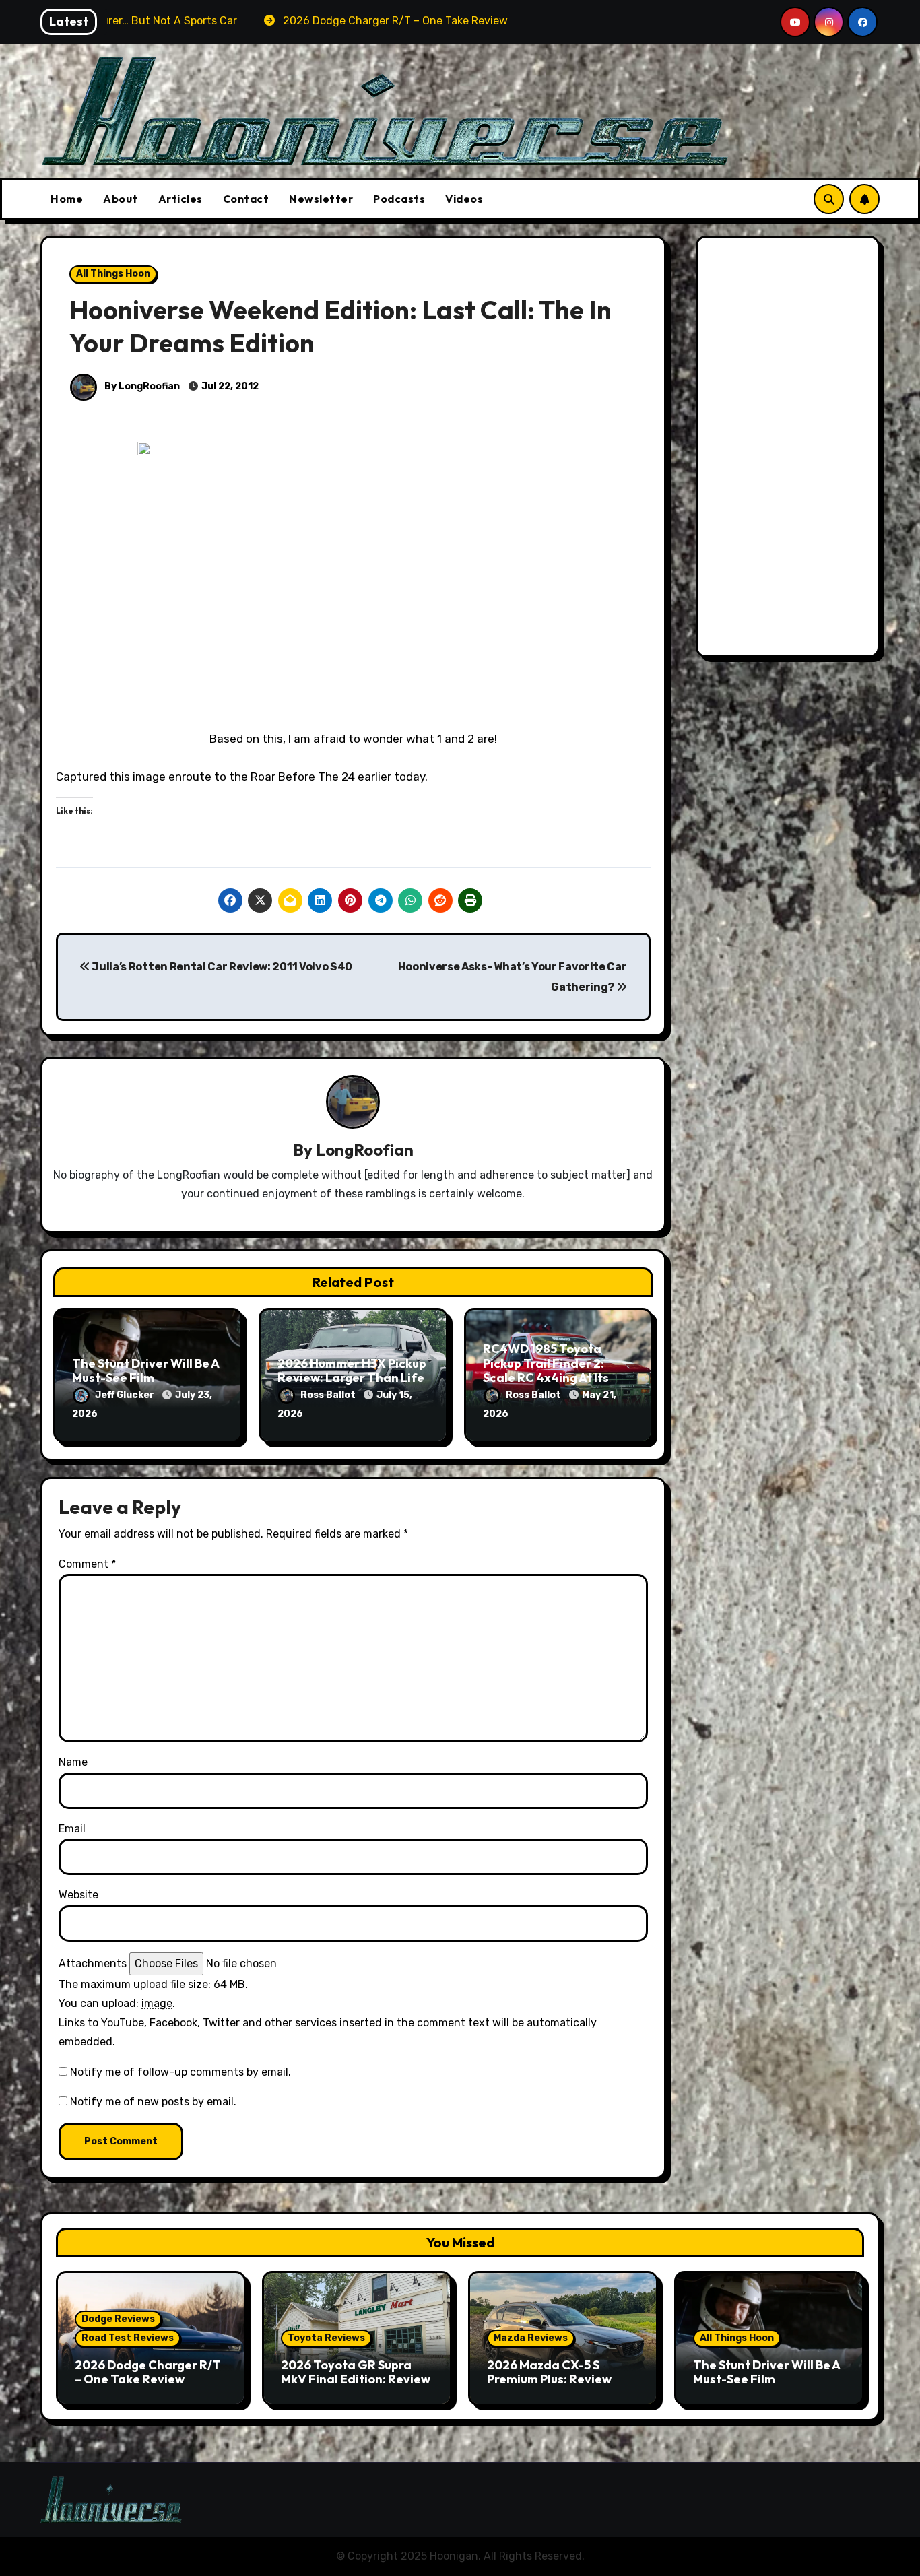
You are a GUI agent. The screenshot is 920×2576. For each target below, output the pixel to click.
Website (78, 1895)
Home (67, 199)
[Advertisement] (790, 450)
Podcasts (399, 199)
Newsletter (321, 199)
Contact (246, 199)
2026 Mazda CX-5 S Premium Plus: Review (549, 2372)
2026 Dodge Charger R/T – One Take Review (148, 2372)
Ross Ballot (329, 1395)
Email (72, 1829)
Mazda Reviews (531, 2338)
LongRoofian (365, 1150)
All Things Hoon (113, 274)
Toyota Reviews (326, 2338)
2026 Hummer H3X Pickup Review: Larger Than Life (352, 1371)
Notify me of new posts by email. (153, 2102)
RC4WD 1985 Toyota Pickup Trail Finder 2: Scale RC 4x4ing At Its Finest (546, 1370)
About (121, 199)
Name (73, 1762)
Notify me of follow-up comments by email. (180, 2072)
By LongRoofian (141, 386)
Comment (87, 1564)
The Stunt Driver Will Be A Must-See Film (145, 1371)
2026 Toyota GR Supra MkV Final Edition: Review (356, 2372)
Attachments (93, 1963)
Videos (464, 199)
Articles (180, 199)
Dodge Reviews (118, 2319)
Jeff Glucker (126, 1395)
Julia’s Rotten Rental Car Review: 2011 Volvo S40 (221, 967)
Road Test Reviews (128, 2338)
